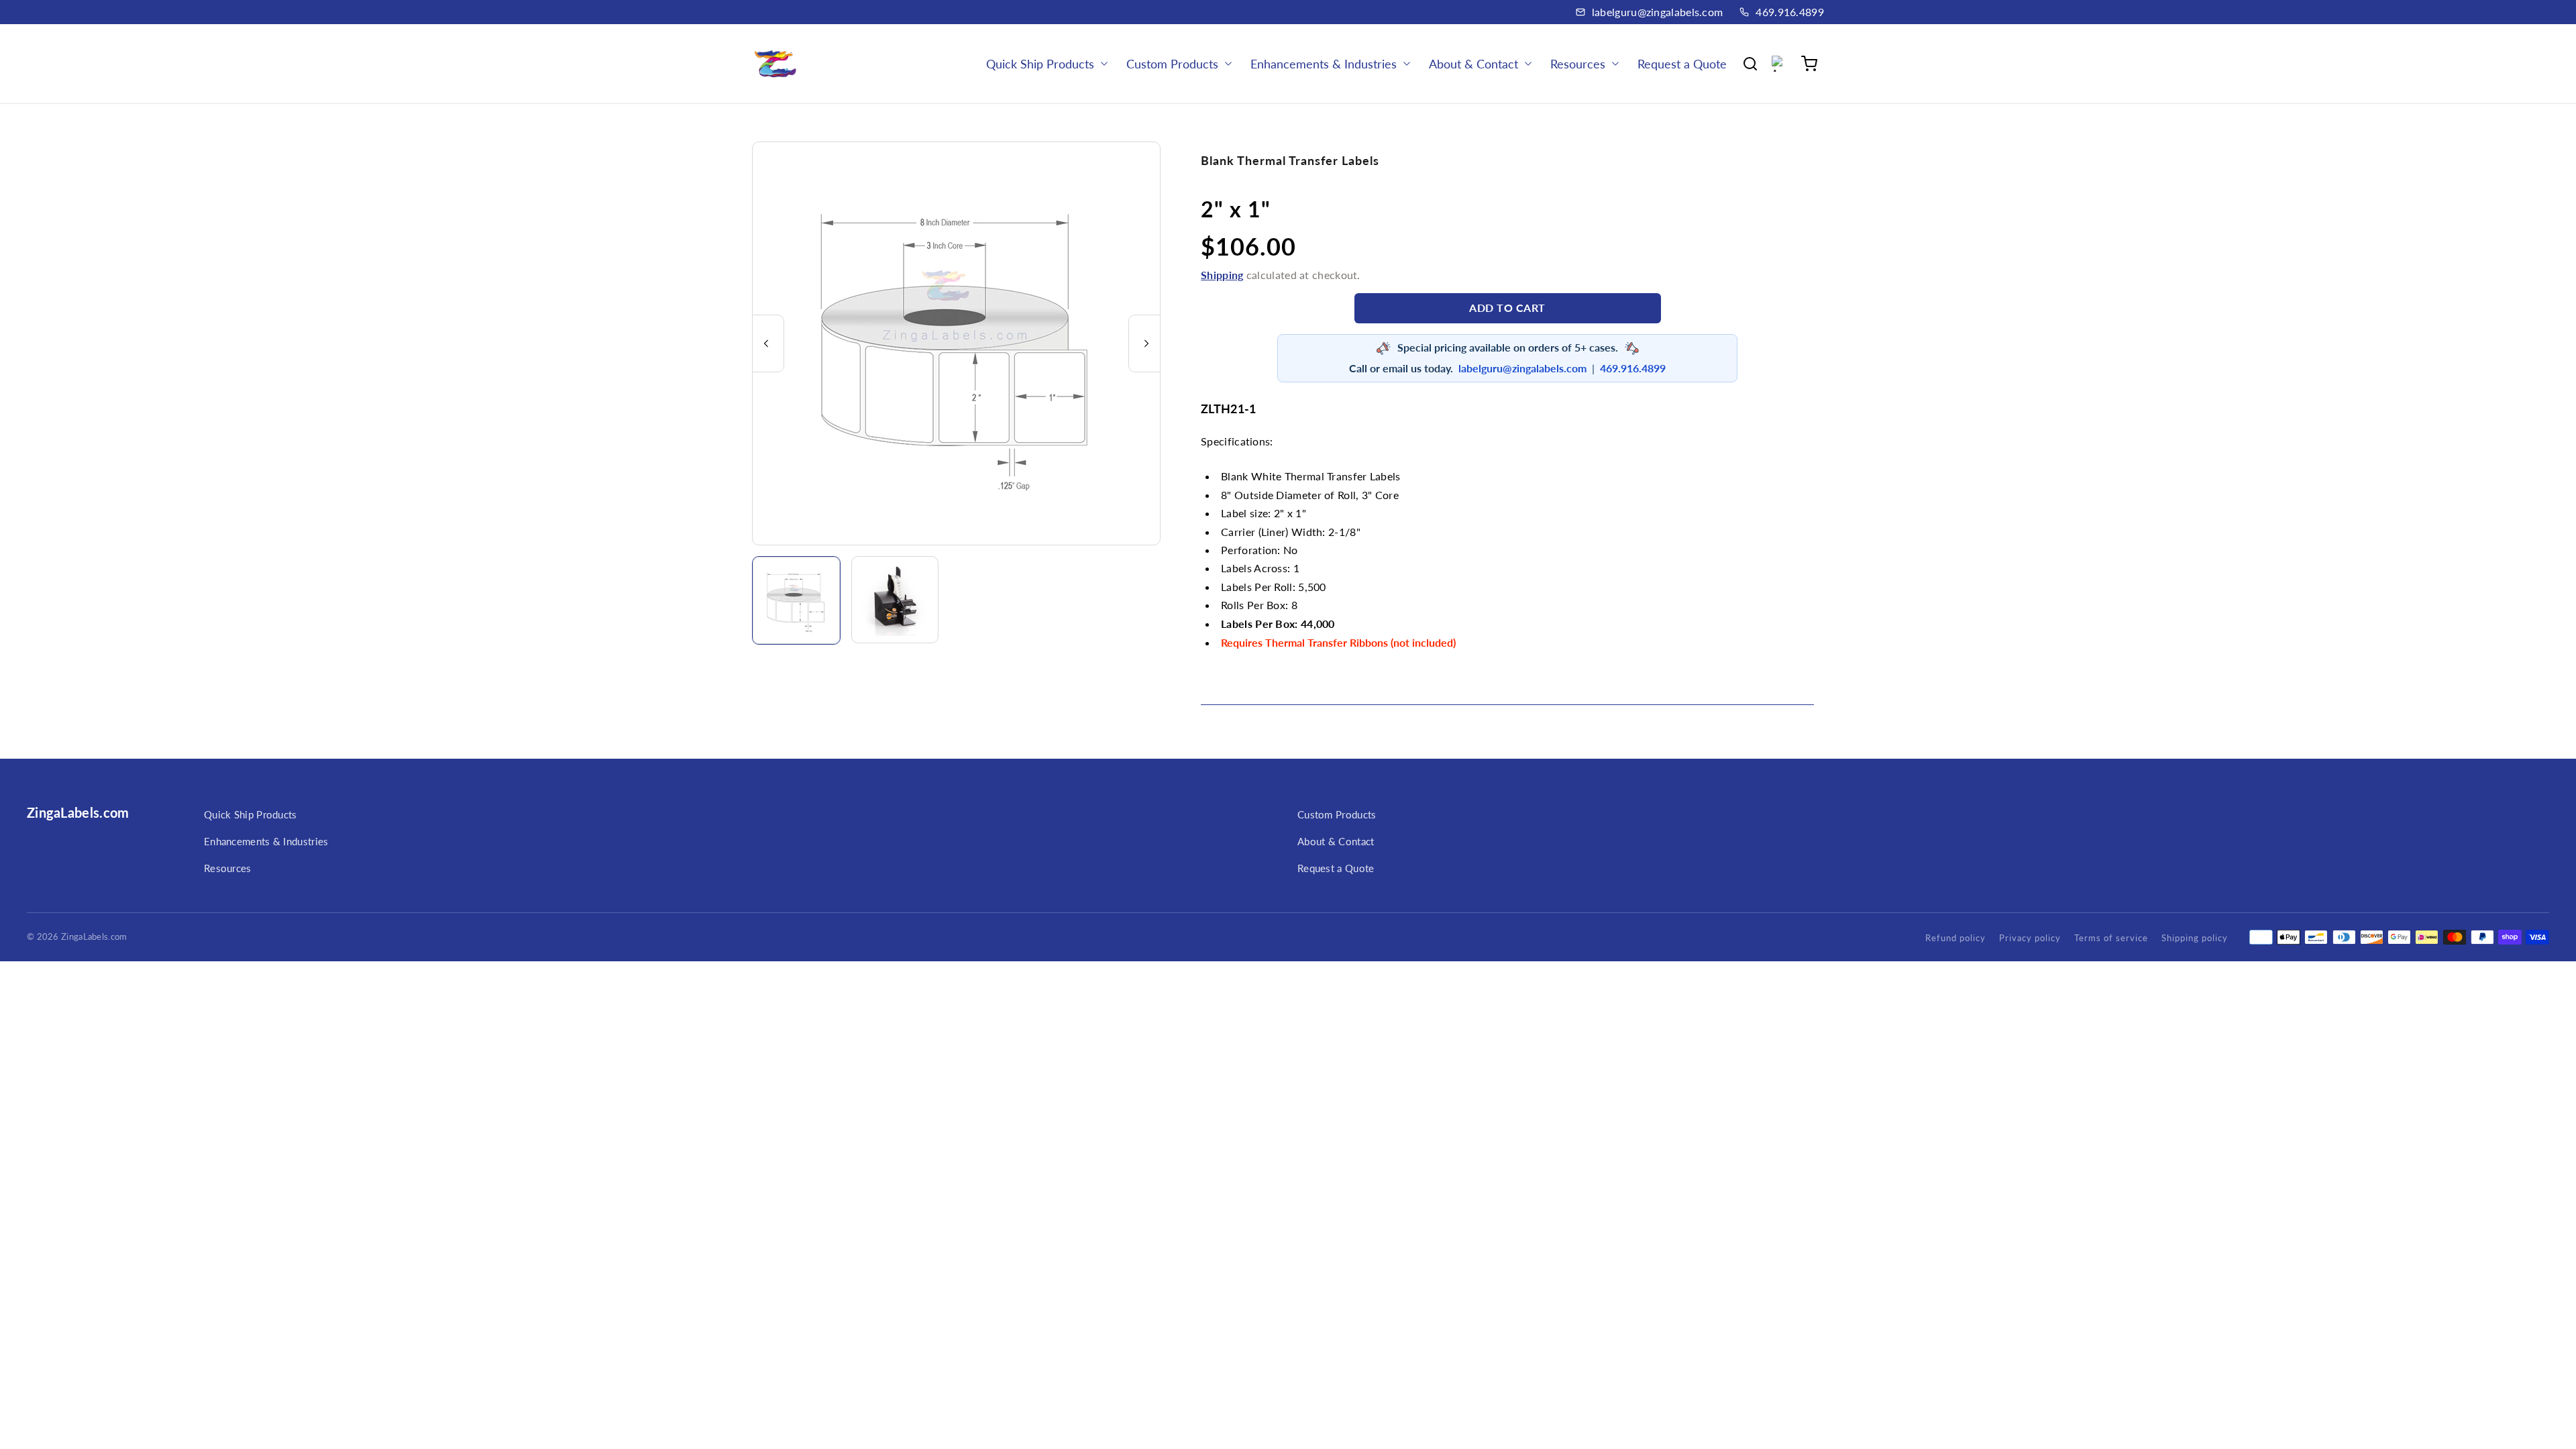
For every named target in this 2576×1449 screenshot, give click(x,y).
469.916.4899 (1790, 12)
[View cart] (1809, 64)
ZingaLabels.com (78, 812)
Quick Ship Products (251, 814)
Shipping (1222, 275)
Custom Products (1337, 814)
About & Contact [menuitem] (1473, 64)
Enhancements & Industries (266, 841)
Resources (228, 868)
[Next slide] (1146, 343)
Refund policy (1955, 938)
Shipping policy (2195, 938)
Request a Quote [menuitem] (1682, 64)
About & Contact (1336, 841)
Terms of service (2111, 938)
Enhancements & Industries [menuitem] (1324, 64)
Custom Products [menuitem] (1172, 64)
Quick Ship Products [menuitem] (1040, 64)
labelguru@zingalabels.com (1658, 12)
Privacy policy (2030, 938)
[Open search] (1750, 64)
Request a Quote (1336, 868)
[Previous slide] (766, 343)
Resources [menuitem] (1578, 64)
